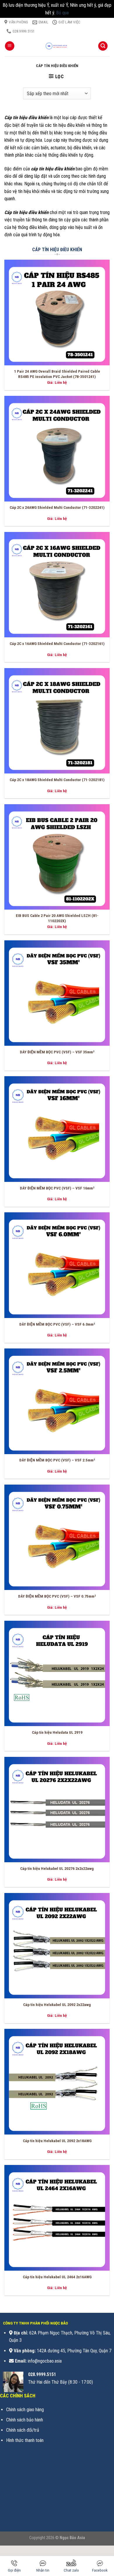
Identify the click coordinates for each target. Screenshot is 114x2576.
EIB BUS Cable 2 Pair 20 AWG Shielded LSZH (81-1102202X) (57, 918)
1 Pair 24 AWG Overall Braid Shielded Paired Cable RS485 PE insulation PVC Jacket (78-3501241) (57, 374)
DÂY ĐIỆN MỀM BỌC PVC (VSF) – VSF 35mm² (57, 1052)
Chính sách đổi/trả (23, 2430)
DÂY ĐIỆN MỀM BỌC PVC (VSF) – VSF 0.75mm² (57, 1596)
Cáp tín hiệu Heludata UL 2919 (57, 1732)
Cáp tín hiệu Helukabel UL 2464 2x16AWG (57, 2277)
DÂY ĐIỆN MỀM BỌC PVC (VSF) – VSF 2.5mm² (57, 1460)
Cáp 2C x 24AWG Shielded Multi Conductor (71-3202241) (57, 507)
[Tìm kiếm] (103, 46)
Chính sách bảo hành (25, 2420)
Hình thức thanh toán (25, 2440)
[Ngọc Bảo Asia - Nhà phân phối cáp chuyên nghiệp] (57, 46)
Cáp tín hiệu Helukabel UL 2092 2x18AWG (57, 2141)
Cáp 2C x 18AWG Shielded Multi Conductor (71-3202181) (57, 780)
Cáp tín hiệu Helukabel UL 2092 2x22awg (57, 2005)
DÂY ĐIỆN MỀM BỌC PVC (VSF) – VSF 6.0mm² (57, 1324)
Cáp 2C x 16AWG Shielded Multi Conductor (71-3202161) (57, 643)
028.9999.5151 (42, 2374)
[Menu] (10, 46)
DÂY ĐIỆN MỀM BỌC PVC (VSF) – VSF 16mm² (57, 1188)
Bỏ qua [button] (62, 13)
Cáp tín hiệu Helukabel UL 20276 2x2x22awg (57, 1868)
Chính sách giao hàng (25, 2410)
